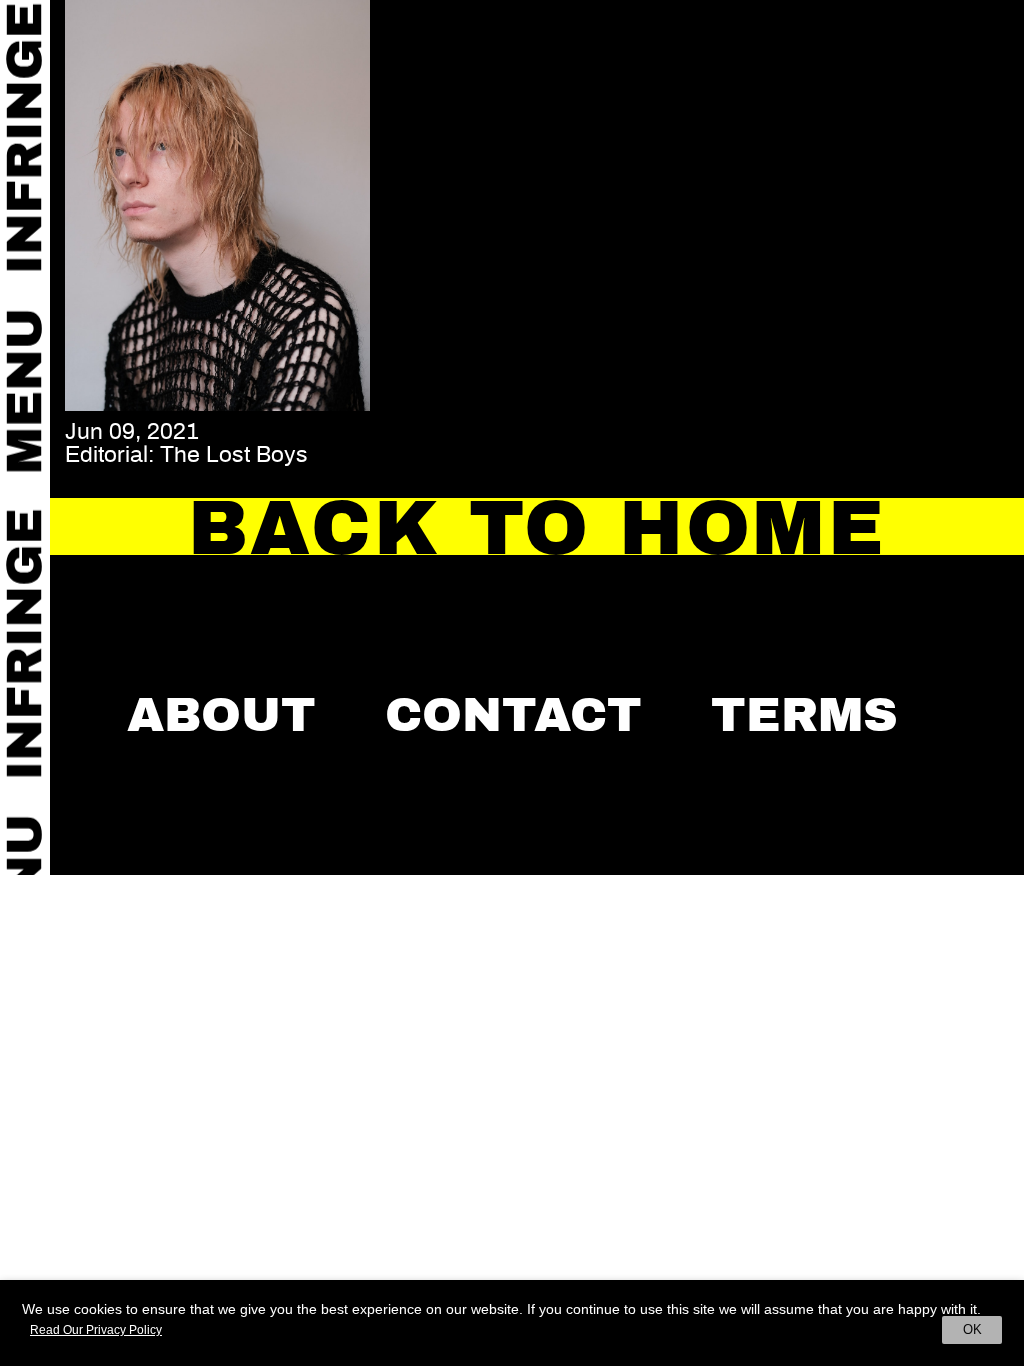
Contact (513, 715)
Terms (804, 715)
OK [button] (972, 1329)
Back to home (537, 528)
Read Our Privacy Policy (96, 1330)
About (221, 715)
